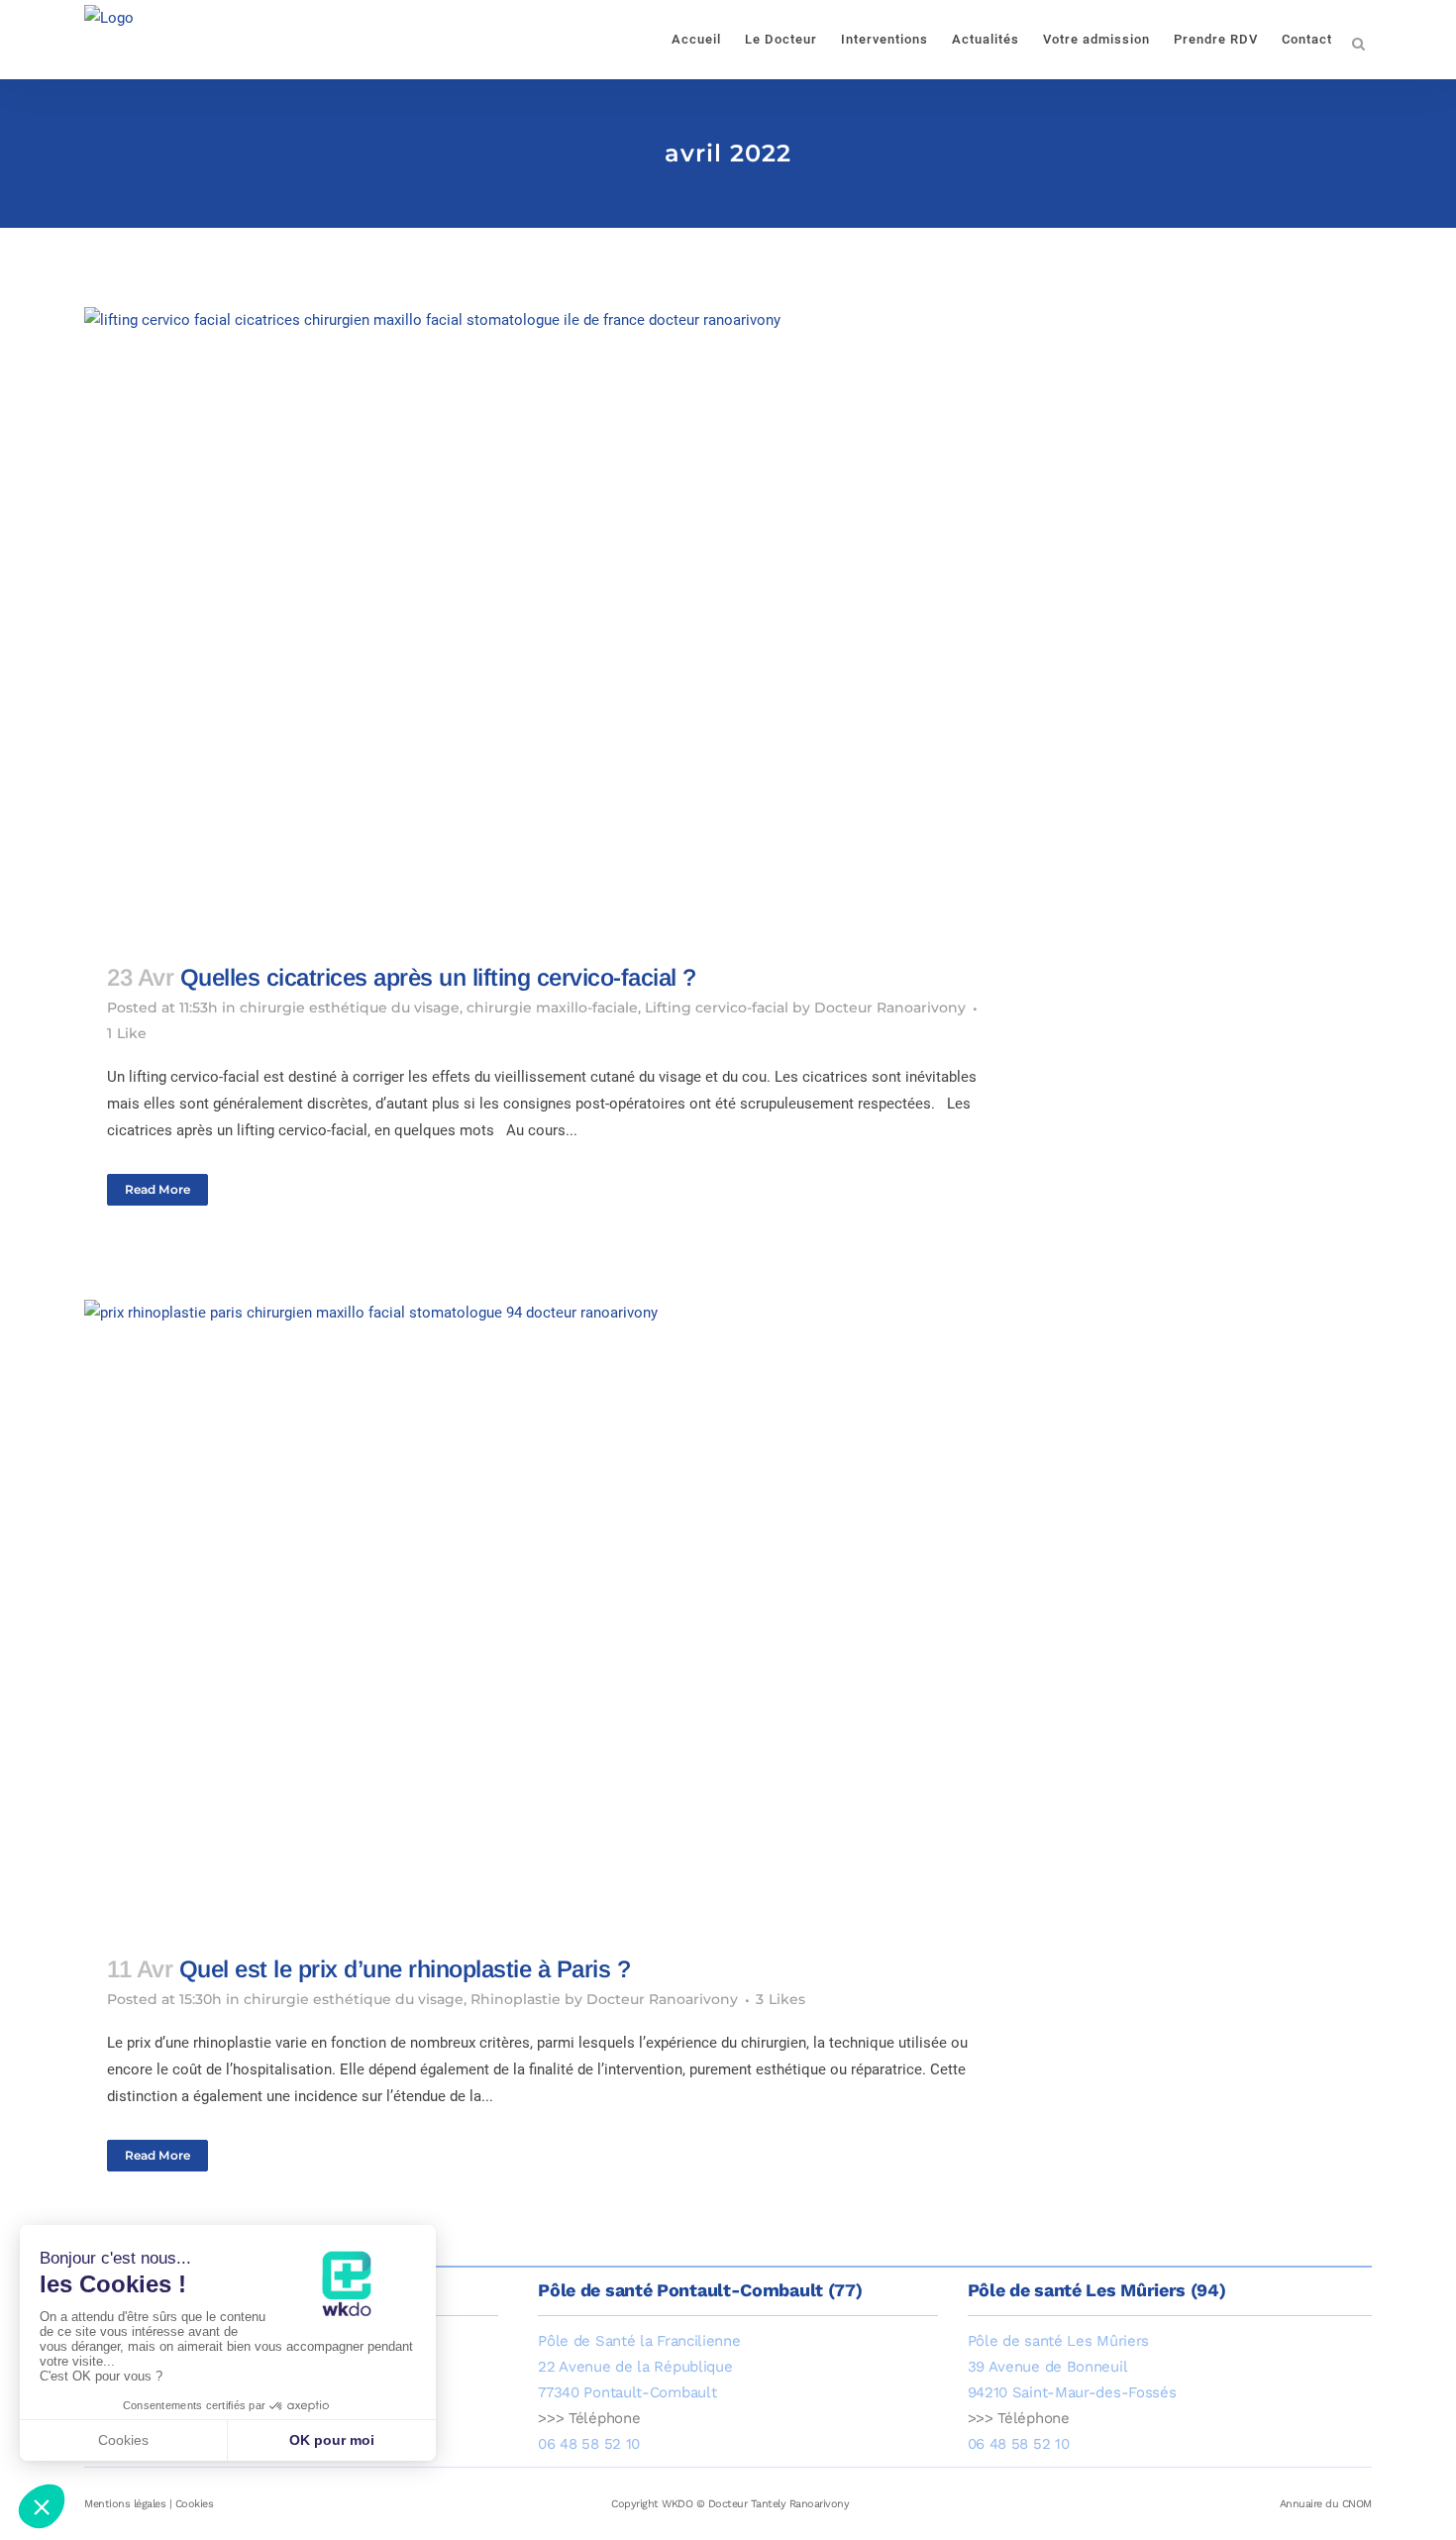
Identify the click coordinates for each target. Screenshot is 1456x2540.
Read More (157, 1189)
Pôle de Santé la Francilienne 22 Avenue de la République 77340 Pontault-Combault (639, 2367)
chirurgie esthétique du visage (350, 1007)
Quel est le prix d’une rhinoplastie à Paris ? (405, 1969)
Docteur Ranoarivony (890, 1007)
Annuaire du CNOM (1326, 2504)
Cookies (195, 2504)
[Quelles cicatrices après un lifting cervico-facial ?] (557, 623)
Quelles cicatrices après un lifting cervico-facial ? (438, 977)
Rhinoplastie (516, 1999)
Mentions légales (125, 2504)
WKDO (677, 2504)
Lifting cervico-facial (717, 1007)
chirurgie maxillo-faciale (552, 1007)
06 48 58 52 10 (589, 2444)
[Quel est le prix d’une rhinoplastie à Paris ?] (557, 1615)
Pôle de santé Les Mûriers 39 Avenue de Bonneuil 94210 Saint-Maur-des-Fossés (1072, 2367)
